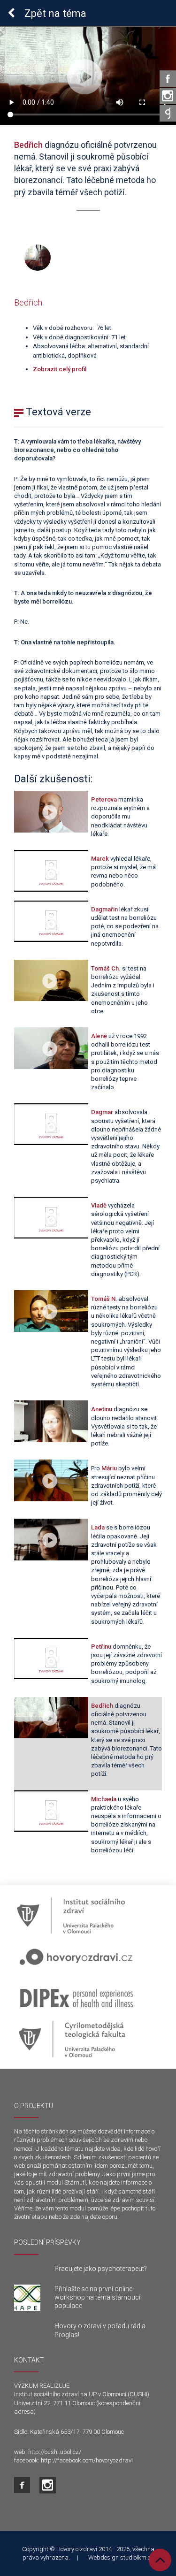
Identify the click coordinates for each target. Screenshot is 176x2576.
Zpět (54, 13)
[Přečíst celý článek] (27, 2298)
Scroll (160, 2560)
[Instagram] (168, 96)
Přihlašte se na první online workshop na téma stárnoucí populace (97, 2297)
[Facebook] (168, 79)
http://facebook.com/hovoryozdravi (87, 2460)
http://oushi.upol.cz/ (55, 2452)
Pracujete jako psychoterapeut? (101, 2269)
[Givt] (168, 113)
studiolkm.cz (137, 2557)
